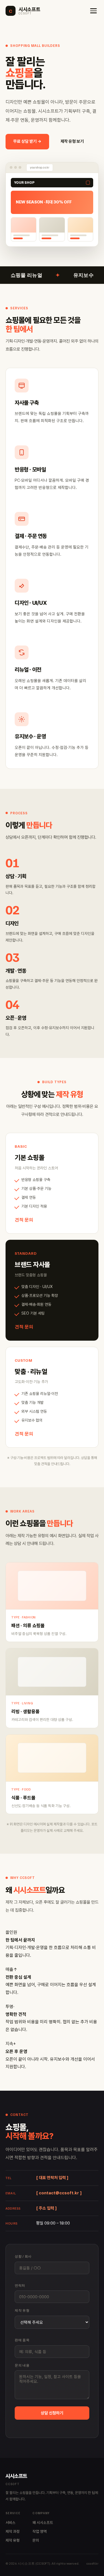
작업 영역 (40, 2531)
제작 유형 (22, 2310)
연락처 (20, 2285)
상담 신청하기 (52, 2413)
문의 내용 (22, 2365)
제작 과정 (13, 2531)
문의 (36, 2540)
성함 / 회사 (23, 2256)
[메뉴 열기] (93, 11)
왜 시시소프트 (43, 2523)
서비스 (11, 2523)
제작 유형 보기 (72, 141)
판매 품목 (22, 2340)
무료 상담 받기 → (27, 141)
